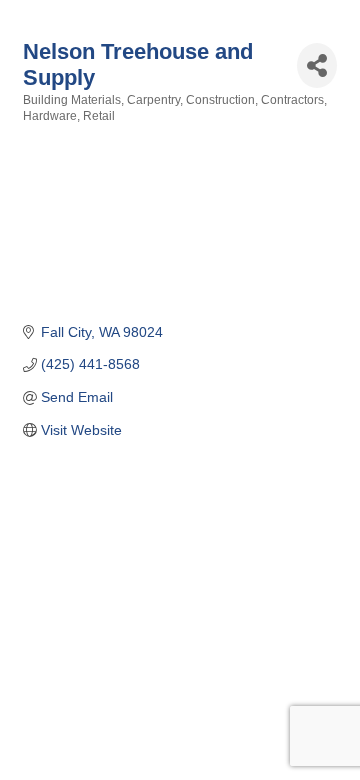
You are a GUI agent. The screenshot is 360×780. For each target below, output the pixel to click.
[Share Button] (317, 65)
